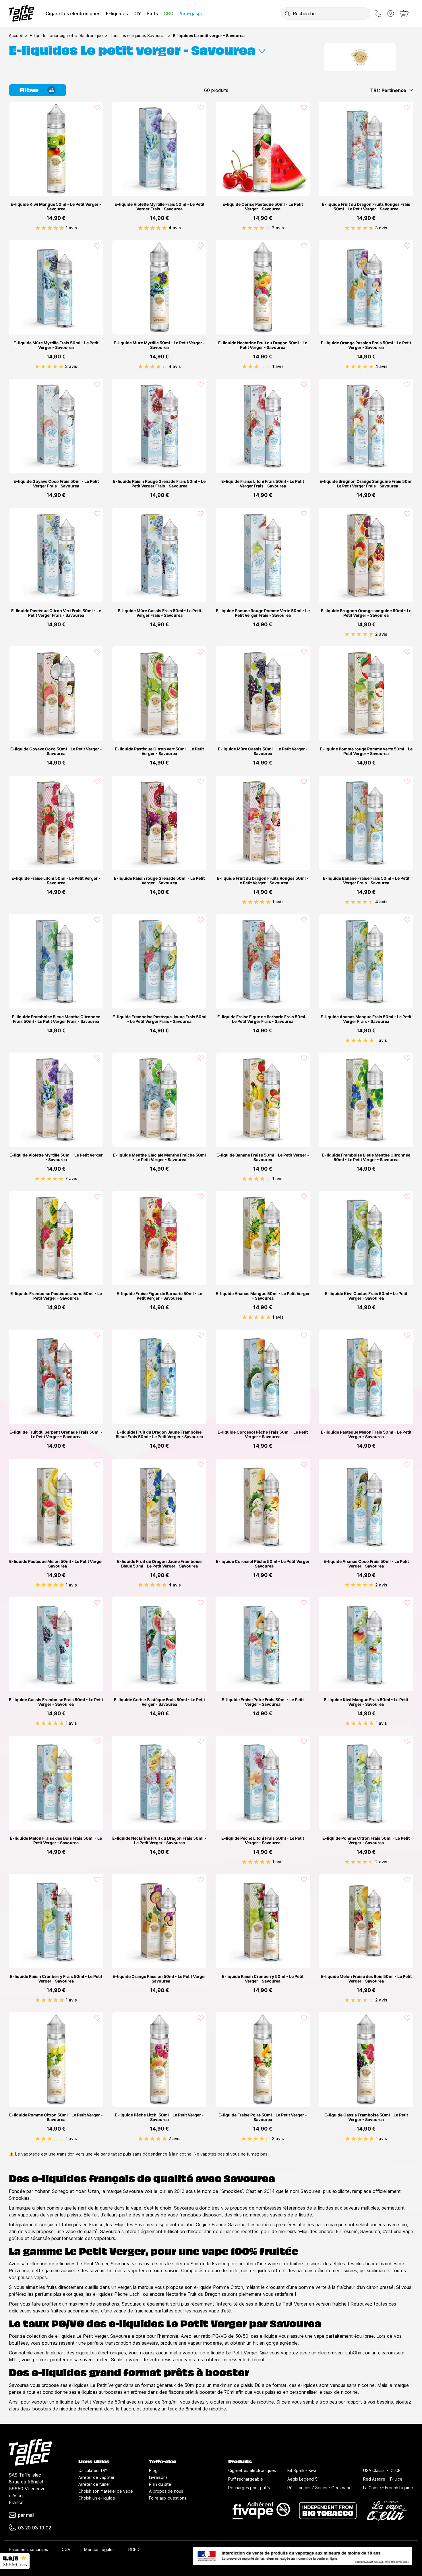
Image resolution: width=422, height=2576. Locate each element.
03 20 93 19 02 (35, 2528)
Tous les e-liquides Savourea (138, 35)
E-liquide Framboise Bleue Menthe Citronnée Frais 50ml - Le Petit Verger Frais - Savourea (56, 1019)
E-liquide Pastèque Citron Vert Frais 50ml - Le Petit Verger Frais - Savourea (56, 613)
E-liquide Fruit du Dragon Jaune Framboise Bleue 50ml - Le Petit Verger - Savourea (159, 1564)
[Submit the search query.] (287, 14)
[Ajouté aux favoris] (97, 107)
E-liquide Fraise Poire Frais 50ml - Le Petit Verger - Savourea (263, 1702)
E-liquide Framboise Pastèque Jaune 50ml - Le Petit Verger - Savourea (56, 1296)
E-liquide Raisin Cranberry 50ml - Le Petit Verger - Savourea (263, 1979)
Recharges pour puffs (249, 2488)
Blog (153, 2470)
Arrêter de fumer (94, 2484)
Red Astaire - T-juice (383, 2479)
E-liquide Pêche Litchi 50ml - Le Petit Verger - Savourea (159, 2117)
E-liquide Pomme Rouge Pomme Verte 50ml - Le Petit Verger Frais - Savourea (263, 613)
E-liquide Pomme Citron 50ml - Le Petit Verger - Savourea (56, 2117)
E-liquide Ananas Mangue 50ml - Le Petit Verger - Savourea (263, 1296)
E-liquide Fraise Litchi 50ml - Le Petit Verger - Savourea (56, 881)
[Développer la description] (262, 49)
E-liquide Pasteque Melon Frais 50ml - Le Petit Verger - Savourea (366, 1434)
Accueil (16, 35)
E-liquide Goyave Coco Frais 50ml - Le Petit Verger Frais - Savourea (56, 484)
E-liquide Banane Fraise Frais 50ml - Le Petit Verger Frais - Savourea (366, 881)
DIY (137, 14)
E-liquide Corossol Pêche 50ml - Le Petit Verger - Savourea (263, 1564)
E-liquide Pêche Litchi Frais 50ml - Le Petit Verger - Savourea (263, 1841)
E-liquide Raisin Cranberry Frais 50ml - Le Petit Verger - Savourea (56, 1979)
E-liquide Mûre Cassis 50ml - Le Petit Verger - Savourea (263, 751)
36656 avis (15, 2565)
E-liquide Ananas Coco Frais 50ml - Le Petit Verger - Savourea (366, 1564)
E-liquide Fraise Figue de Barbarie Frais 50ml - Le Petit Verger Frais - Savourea (263, 1019)
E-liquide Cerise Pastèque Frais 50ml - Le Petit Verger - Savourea (159, 1702)
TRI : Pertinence (388, 90)
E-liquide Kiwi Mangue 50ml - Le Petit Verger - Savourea (56, 207)
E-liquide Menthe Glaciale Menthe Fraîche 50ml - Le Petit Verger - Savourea (159, 1157)
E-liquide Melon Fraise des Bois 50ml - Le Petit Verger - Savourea (366, 1979)
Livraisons (158, 2477)
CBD (169, 14)
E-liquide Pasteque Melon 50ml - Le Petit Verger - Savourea (56, 1564)
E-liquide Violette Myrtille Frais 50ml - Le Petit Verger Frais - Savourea (159, 207)
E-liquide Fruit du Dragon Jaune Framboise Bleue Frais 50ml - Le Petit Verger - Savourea (159, 1434)
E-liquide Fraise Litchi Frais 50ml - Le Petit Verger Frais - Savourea (263, 484)
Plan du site (160, 2484)
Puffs (152, 14)
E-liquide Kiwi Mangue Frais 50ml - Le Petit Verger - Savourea (366, 1702)
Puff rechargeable (246, 2479)
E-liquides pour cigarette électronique (66, 35)
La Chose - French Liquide (388, 2488)
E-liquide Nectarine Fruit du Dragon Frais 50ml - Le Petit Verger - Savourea (159, 1841)
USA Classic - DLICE (382, 2470)
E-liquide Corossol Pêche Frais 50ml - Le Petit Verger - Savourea (263, 1434)
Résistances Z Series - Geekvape (320, 2488)
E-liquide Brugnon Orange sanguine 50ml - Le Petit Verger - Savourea (366, 613)
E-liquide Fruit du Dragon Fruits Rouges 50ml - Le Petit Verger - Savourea (263, 881)
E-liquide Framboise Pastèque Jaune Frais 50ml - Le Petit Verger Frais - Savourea (159, 1019)
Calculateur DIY (93, 2470)
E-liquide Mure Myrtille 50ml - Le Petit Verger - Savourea (159, 345)
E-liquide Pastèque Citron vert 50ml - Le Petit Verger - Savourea (159, 751)
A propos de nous (166, 2491)
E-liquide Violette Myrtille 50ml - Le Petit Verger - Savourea (56, 1157)
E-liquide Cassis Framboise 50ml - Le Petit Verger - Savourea (366, 2117)
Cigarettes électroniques (73, 14)
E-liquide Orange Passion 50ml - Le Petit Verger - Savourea (159, 1979)
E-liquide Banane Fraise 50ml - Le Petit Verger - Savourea (263, 1157)
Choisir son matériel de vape (106, 2491)
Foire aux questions (168, 2498)
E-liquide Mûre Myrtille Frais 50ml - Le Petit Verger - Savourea (56, 345)
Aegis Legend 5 (302, 2479)
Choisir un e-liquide (97, 2498)
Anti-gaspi (190, 14)
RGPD (134, 2549)
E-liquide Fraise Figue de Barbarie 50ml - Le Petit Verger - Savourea (159, 1296)
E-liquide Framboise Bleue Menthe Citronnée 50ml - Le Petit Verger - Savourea (366, 1157)
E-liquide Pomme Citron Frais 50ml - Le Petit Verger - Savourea (366, 1841)
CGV (66, 2549)
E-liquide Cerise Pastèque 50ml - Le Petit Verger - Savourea (263, 207)
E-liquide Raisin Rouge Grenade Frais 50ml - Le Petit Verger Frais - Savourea (159, 484)
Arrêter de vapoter (96, 2477)
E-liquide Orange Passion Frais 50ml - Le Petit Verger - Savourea (366, 345)
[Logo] (22, 13)
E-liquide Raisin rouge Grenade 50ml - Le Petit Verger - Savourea (159, 881)
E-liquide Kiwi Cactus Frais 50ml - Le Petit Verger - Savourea (366, 1296)
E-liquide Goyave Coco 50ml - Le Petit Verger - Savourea (56, 751)
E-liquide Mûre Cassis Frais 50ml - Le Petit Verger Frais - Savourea (159, 613)
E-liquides (117, 14)
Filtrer (29, 90)
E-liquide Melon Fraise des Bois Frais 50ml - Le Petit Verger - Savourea (56, 1841)
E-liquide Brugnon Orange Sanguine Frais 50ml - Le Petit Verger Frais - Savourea (366, 484)
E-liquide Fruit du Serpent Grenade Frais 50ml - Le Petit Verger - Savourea (56, 1434)
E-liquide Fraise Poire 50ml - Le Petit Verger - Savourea (263, 2117)
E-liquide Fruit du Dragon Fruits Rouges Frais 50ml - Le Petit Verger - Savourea (366, 207)
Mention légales (99, 2549)
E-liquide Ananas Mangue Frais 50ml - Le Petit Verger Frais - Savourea (366, 1019)
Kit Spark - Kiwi (302, 2470)
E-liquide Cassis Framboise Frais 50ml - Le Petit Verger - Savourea (56, 1702)
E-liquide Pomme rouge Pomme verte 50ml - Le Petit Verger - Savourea (366, 751)
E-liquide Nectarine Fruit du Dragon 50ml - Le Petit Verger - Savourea (263, 345)
